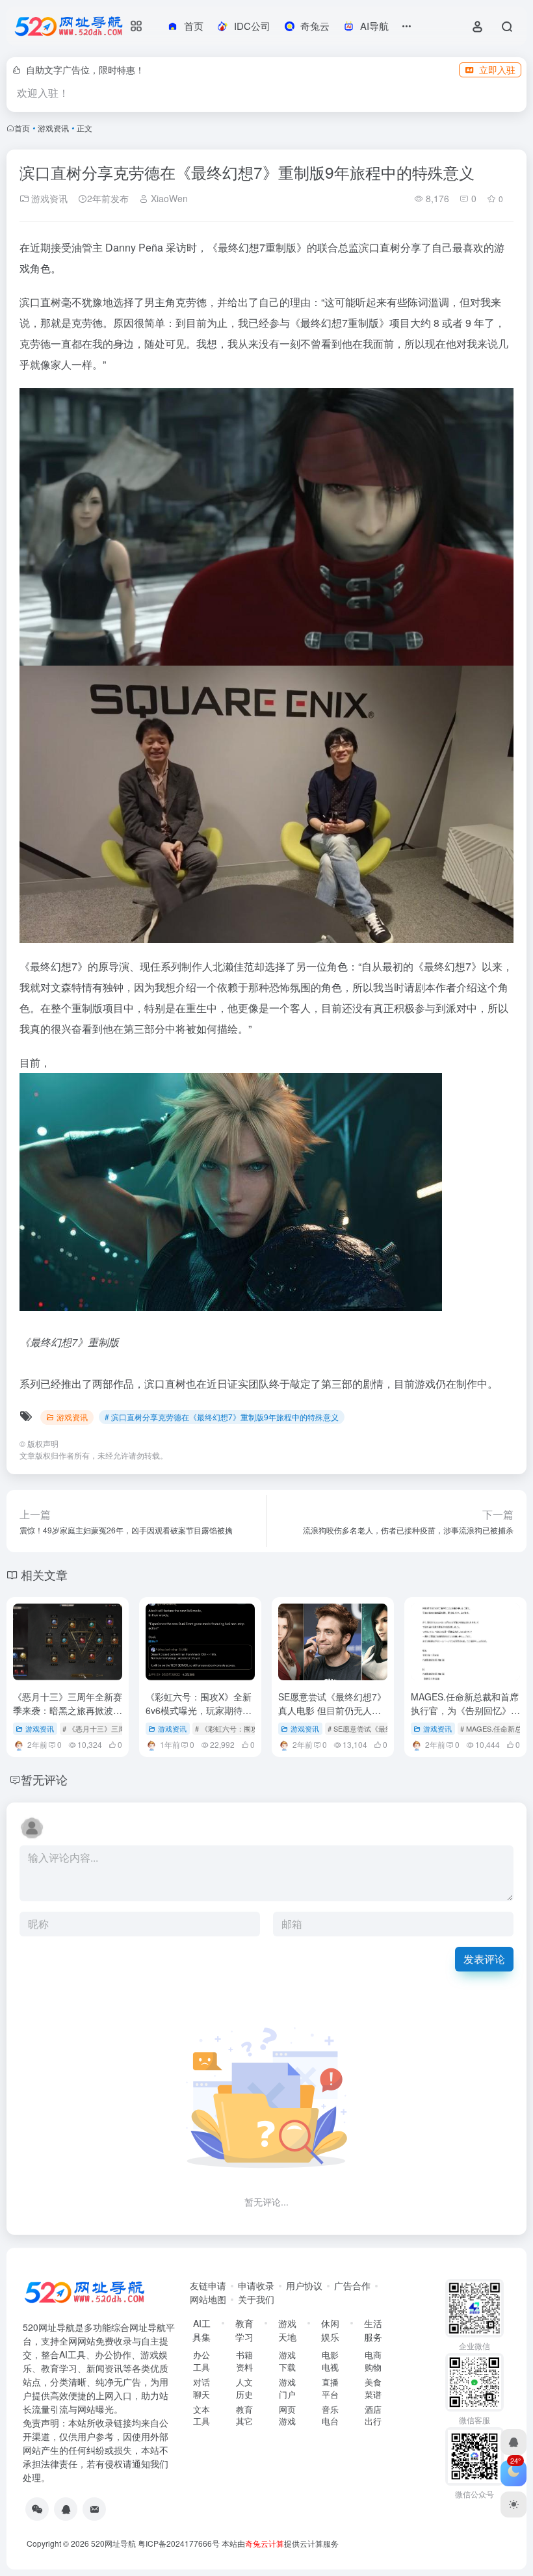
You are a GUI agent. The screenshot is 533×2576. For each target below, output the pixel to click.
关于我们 (256, 2299)
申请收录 (256, 2285)
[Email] (94, 2509)
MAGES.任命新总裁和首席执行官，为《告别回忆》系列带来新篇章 (465, 1710)
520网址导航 (113, 2543)
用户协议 (304, 2285)
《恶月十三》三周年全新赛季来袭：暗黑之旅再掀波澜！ (68, 1710)
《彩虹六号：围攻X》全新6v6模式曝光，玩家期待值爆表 (199, 1710)
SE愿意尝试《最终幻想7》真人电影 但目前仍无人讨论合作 (332, 1710)
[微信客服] (37, 2509)
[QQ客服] (66, 2509)
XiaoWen (168, 198)
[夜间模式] (513, 2504)
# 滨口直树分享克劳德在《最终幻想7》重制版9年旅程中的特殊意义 (222, 1417)
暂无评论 (44, 1779)
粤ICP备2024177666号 (180, 2543)
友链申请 (208, 2285)
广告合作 (352, 2285)
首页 (22, 128)
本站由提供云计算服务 (280, 2543)
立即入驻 (497, 70)
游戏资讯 (53, 128)
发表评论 (484, 1959)
